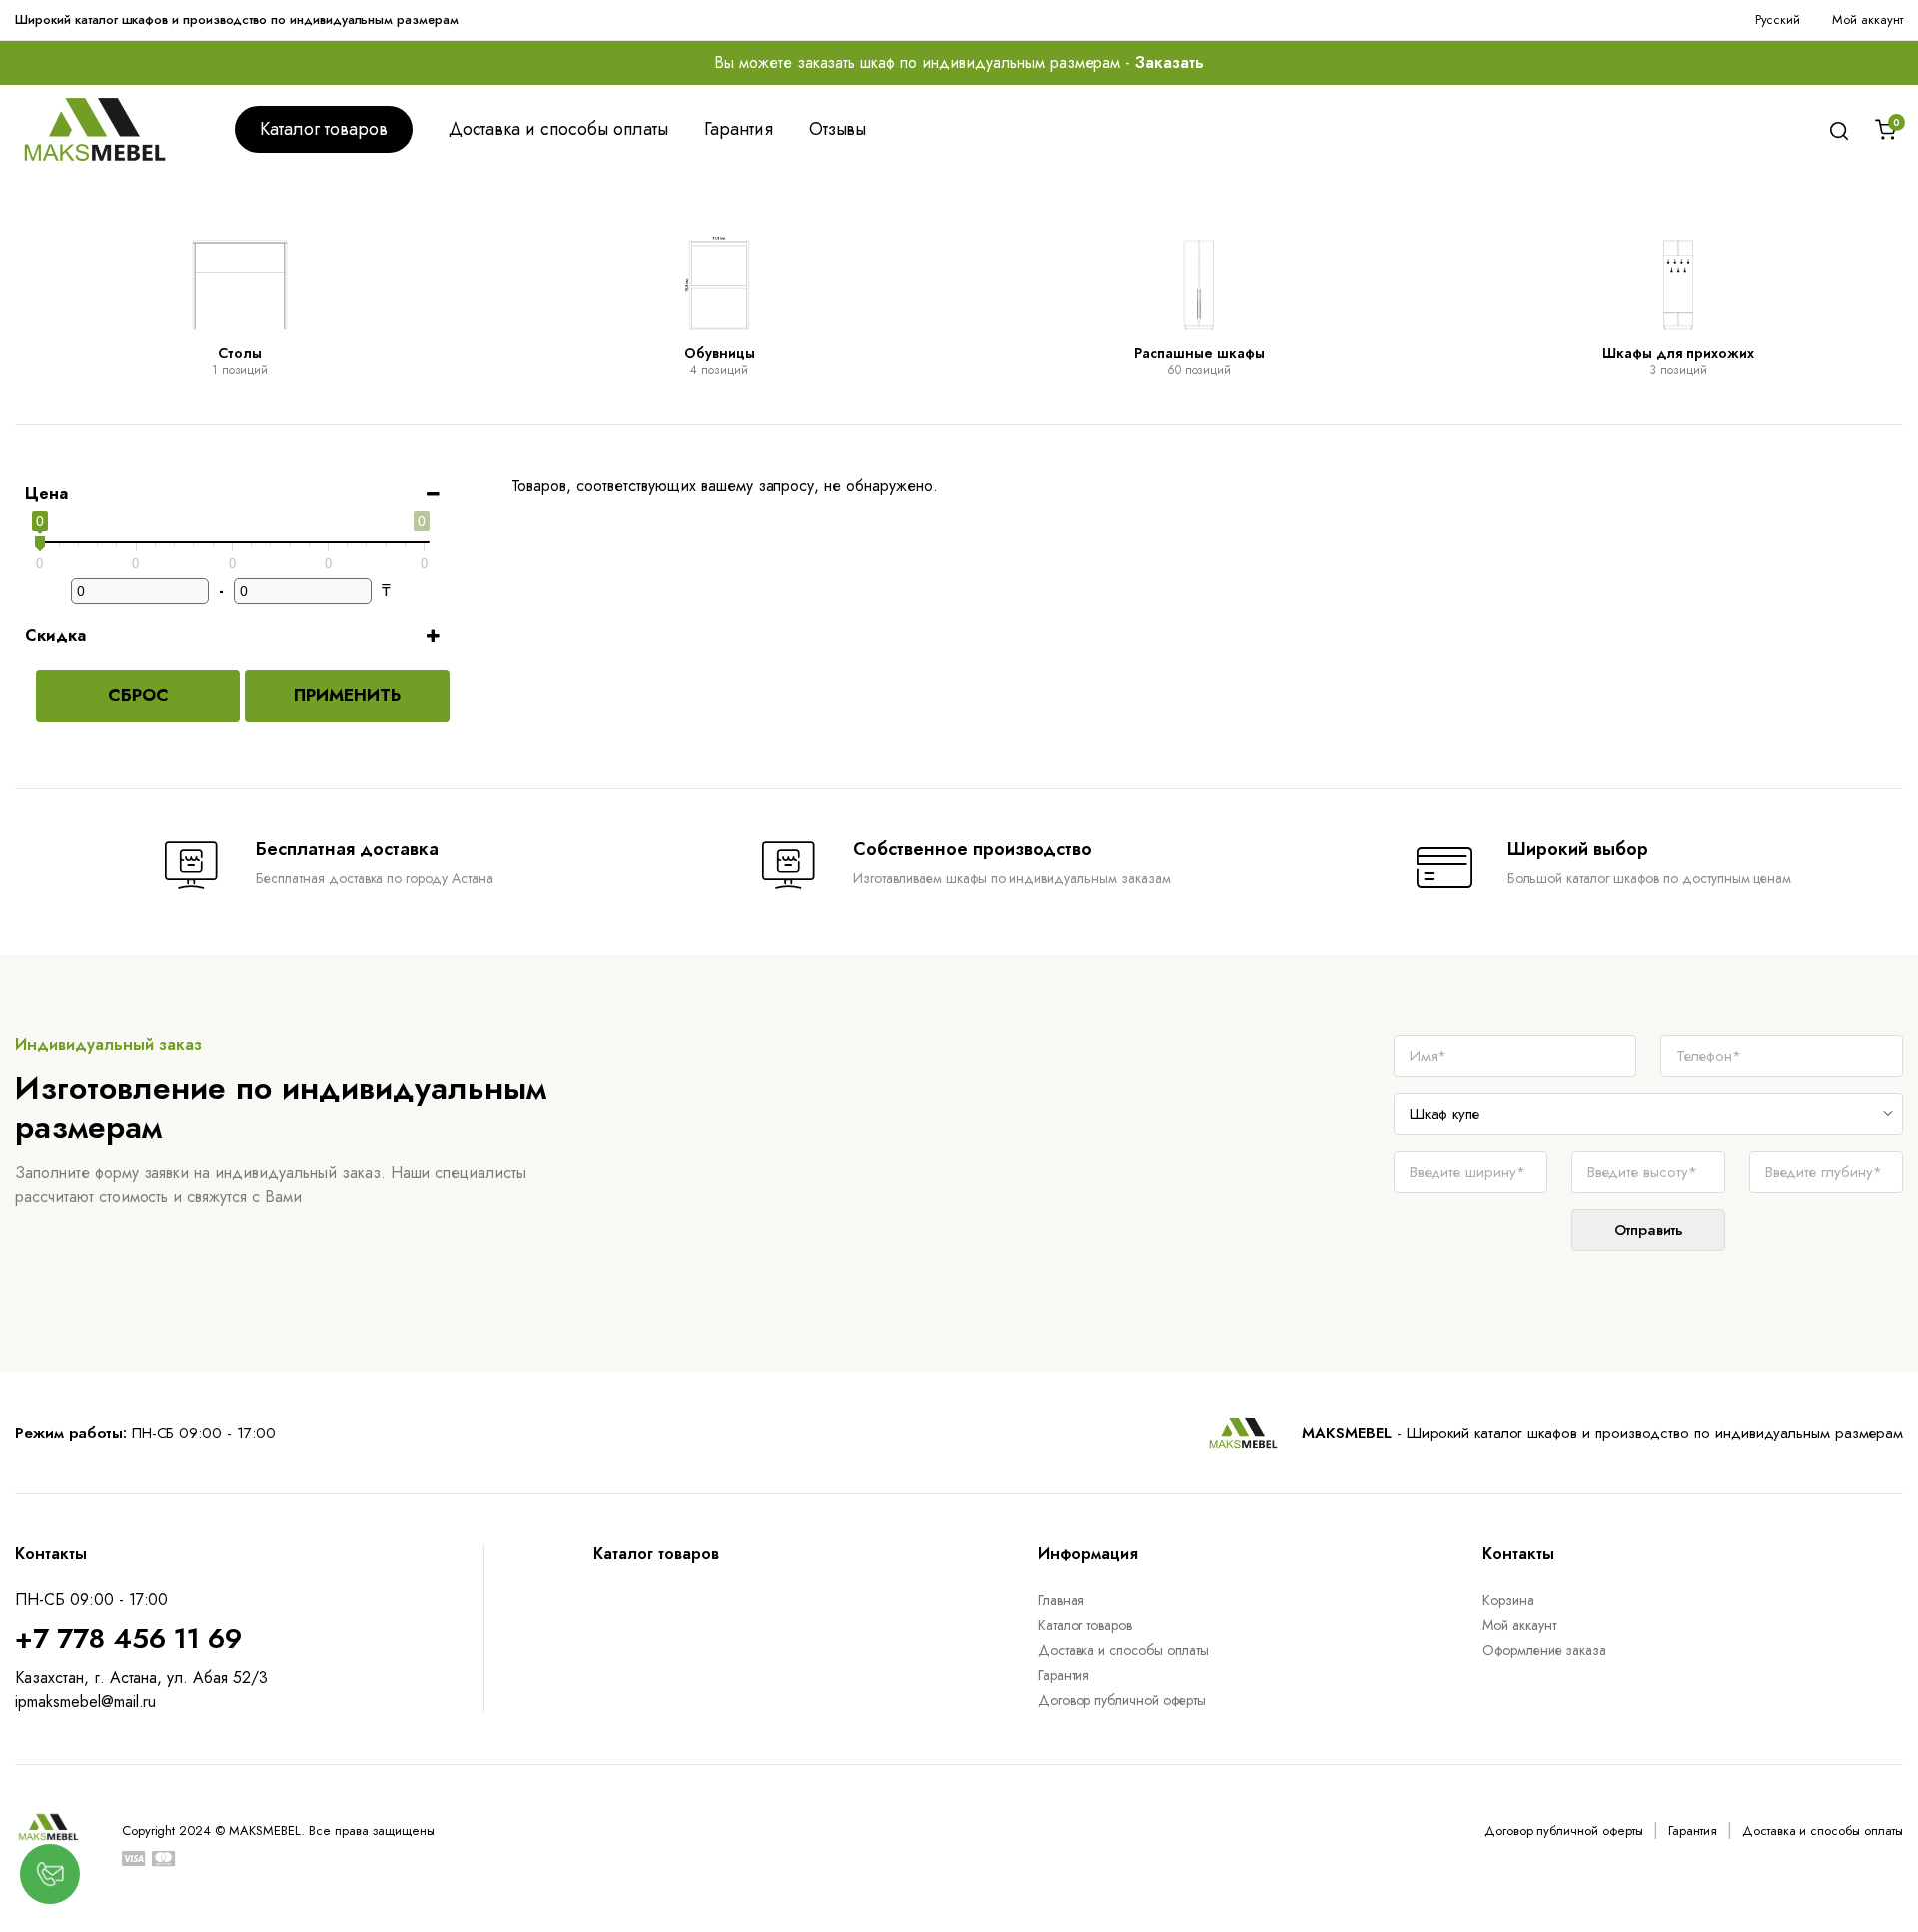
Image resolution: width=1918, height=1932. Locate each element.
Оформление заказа (1545, 1650)
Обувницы (720, 353)
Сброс (138, 695)
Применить (347, 695)
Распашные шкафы (1199, 353)
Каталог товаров (324, 129)
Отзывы (838, 129)
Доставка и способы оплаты (558, 129)
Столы (240, 353)
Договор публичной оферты (1122, 1700)
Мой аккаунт (1868, 19)
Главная (1061, 1600)
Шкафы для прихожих (1678, 353)
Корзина (1508, 1600)
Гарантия (739, 129)
